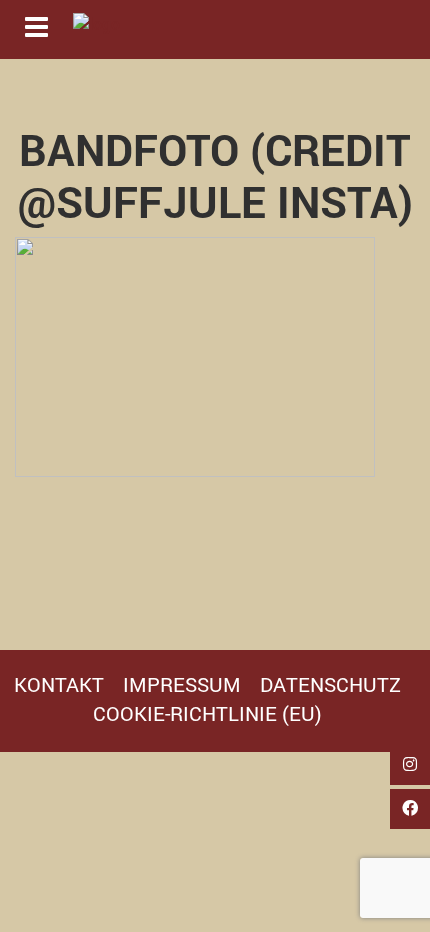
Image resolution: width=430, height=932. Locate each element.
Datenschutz (330, 684)
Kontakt (59, 684)
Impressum (182, 684)
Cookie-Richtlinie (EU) (207, 713)
